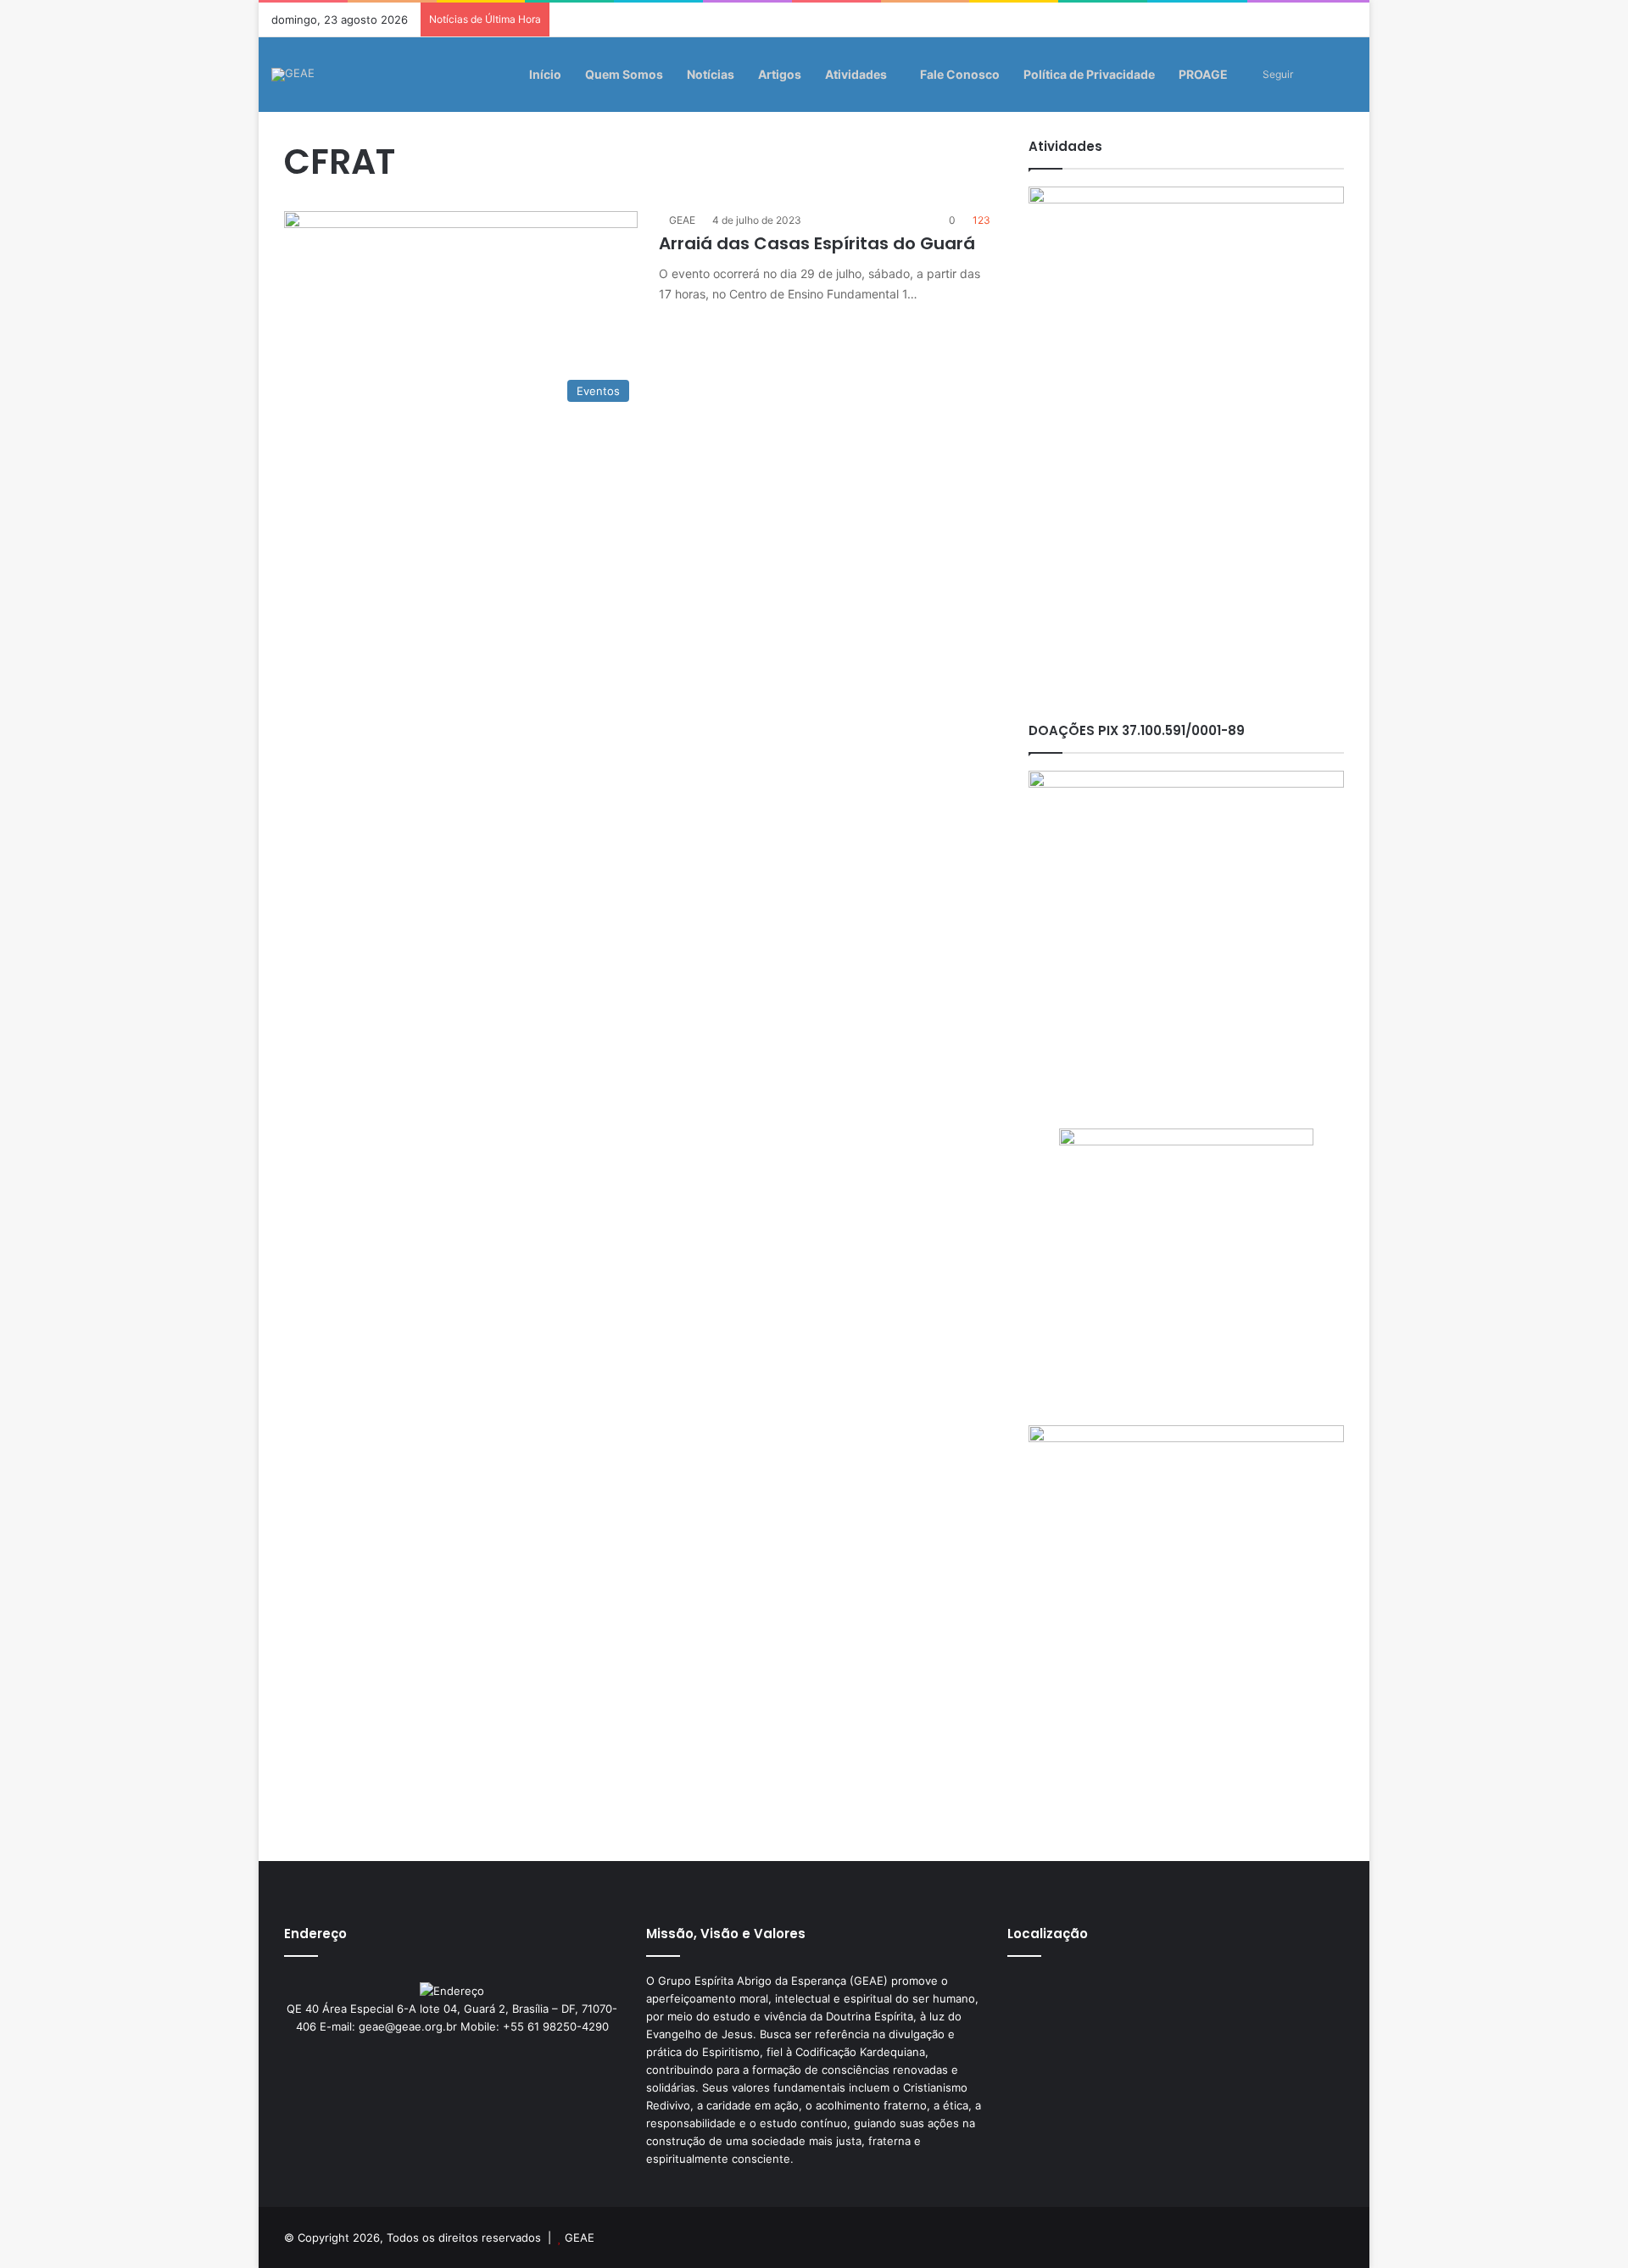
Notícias (711, 74)
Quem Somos (624, 74)
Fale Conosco (960, 74)
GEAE (682, 220)
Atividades (856, 74)
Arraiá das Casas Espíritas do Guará (817, 243)
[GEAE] (293, 75)
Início (545, 74)
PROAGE (1203, 74)
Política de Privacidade (1089, 74)
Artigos (780, 74)
